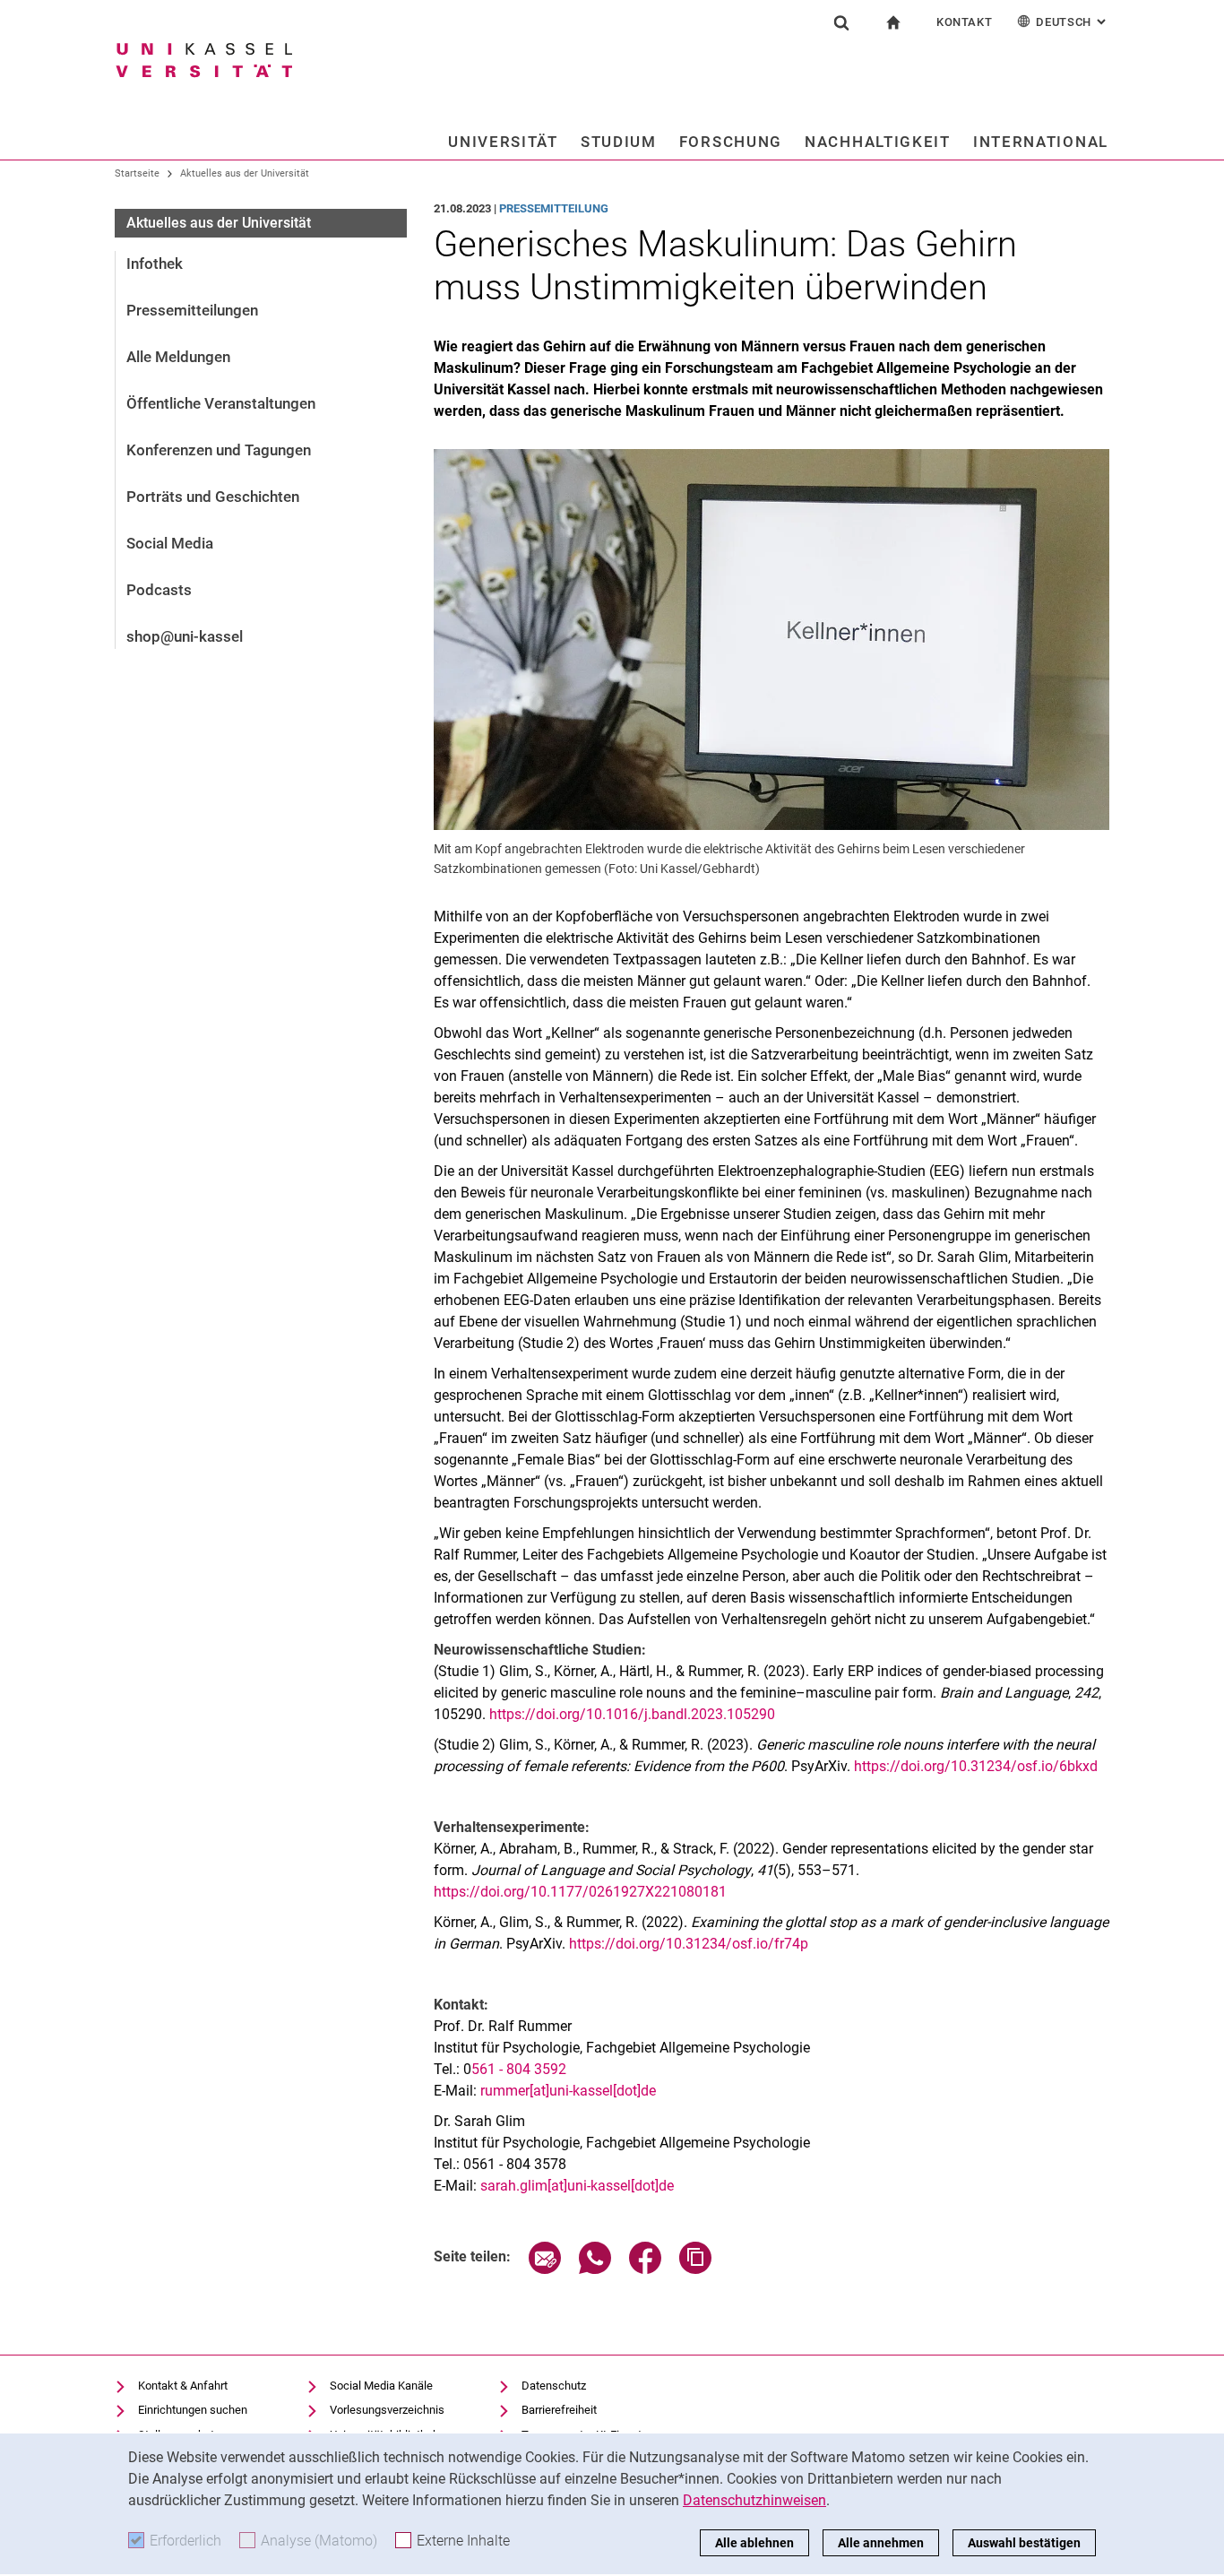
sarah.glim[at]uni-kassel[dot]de (577, 2186)
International (1041, 142)
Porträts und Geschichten (213, 497)
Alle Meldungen (178, 357)
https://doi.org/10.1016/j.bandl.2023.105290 (632, 1714)
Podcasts (159, 590)
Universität (503, 142)
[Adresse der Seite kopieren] (695, 2269)
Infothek (155, 264)
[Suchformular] (841, 22)
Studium (619, 142)
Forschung (731, 142)
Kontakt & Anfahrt (183, 2386)
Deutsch (1073, 22)
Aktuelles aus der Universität (245, 173)
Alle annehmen (881, 2543)
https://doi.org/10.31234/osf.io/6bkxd (976, 1766)
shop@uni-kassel (185, 636)
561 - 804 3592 (519, 2069)
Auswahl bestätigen (1024, 2543)
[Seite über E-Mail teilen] (545, 2269)
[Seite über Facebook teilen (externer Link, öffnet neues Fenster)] (645, 2269)
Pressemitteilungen (192, 310)
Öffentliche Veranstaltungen (221, 403)
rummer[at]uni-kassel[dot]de (568, 2091)
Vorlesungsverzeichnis (387, 2410)
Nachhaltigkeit (878, 142)
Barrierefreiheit (559, 2410)
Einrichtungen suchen (193, 2410)
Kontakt (965, 22)
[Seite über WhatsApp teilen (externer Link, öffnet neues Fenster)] (595, 2269)
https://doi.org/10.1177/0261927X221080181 (580, 1892)
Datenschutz (554, 2386)
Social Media (170, 543)
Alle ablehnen (754, 2543)
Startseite (137, 173)
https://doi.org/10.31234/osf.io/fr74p (689, 1944)
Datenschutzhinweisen (754, 2500)
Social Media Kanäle (381, 2386)
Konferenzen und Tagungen (219, 450)
